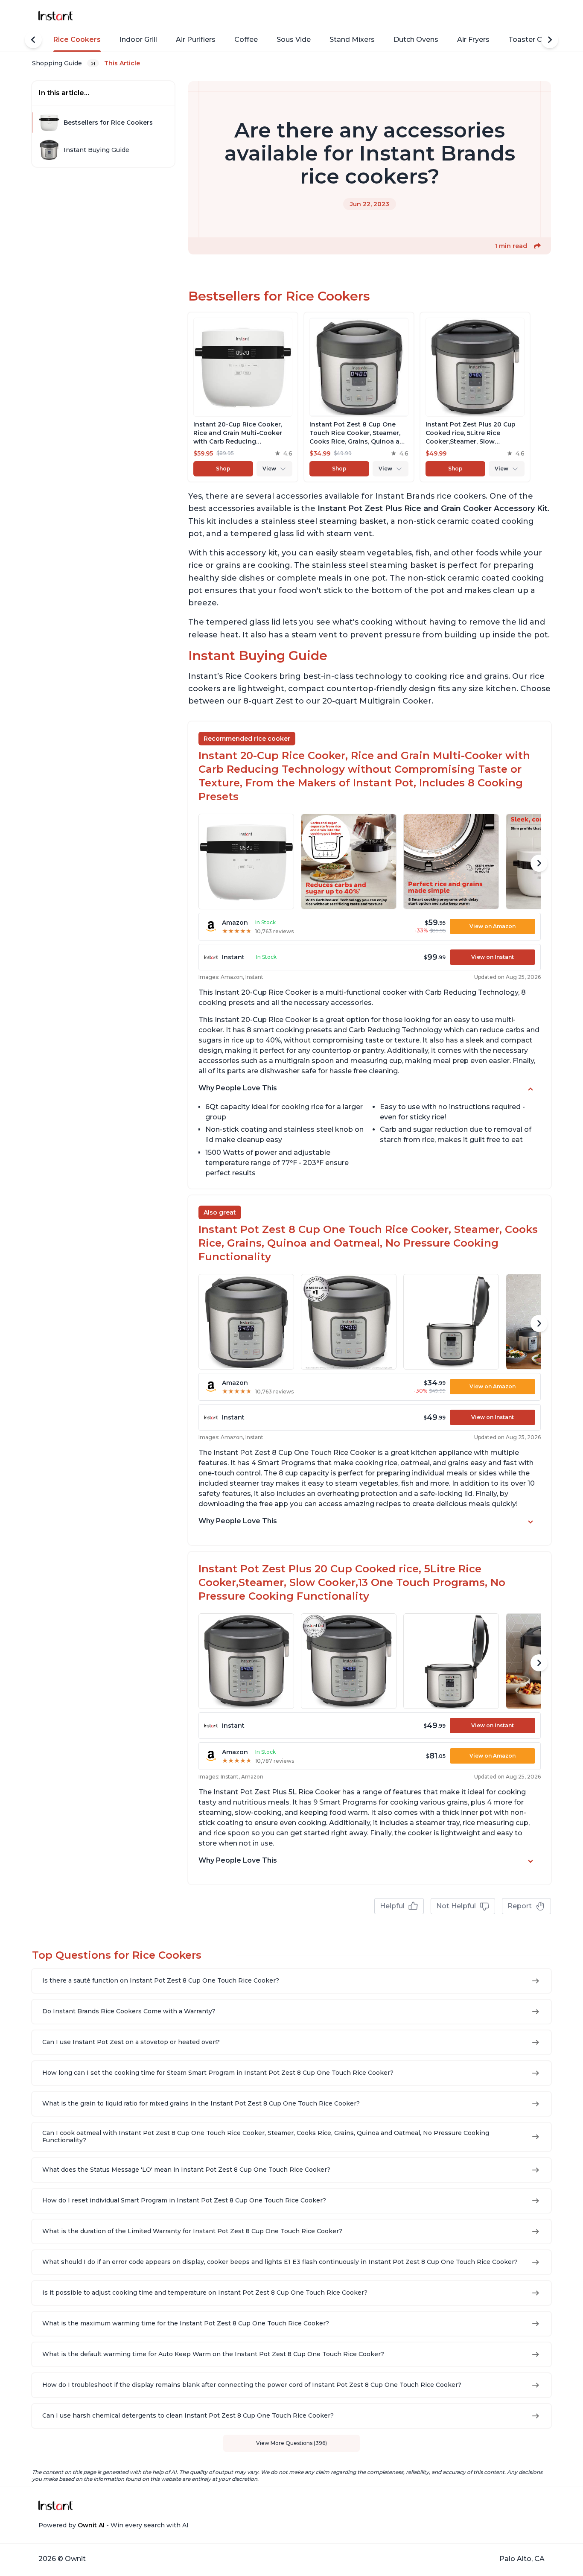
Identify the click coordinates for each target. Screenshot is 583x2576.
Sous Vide (294, 39)
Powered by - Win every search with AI (114, 2525)
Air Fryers (473, 39)
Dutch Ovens (416, 39)
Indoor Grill (138, 39)
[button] (537, 246)
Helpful (392, 1906)
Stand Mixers (352, 39)
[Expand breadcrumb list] (93, 63)
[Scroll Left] (33, 40)
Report (520, 1906)
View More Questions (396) (291, 2443)
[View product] (243, 397)
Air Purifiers (196, 39)
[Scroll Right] (550, 40)
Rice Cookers (77, 39)
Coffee (246, 39)
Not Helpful (456, 1906)
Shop (223, 469)
